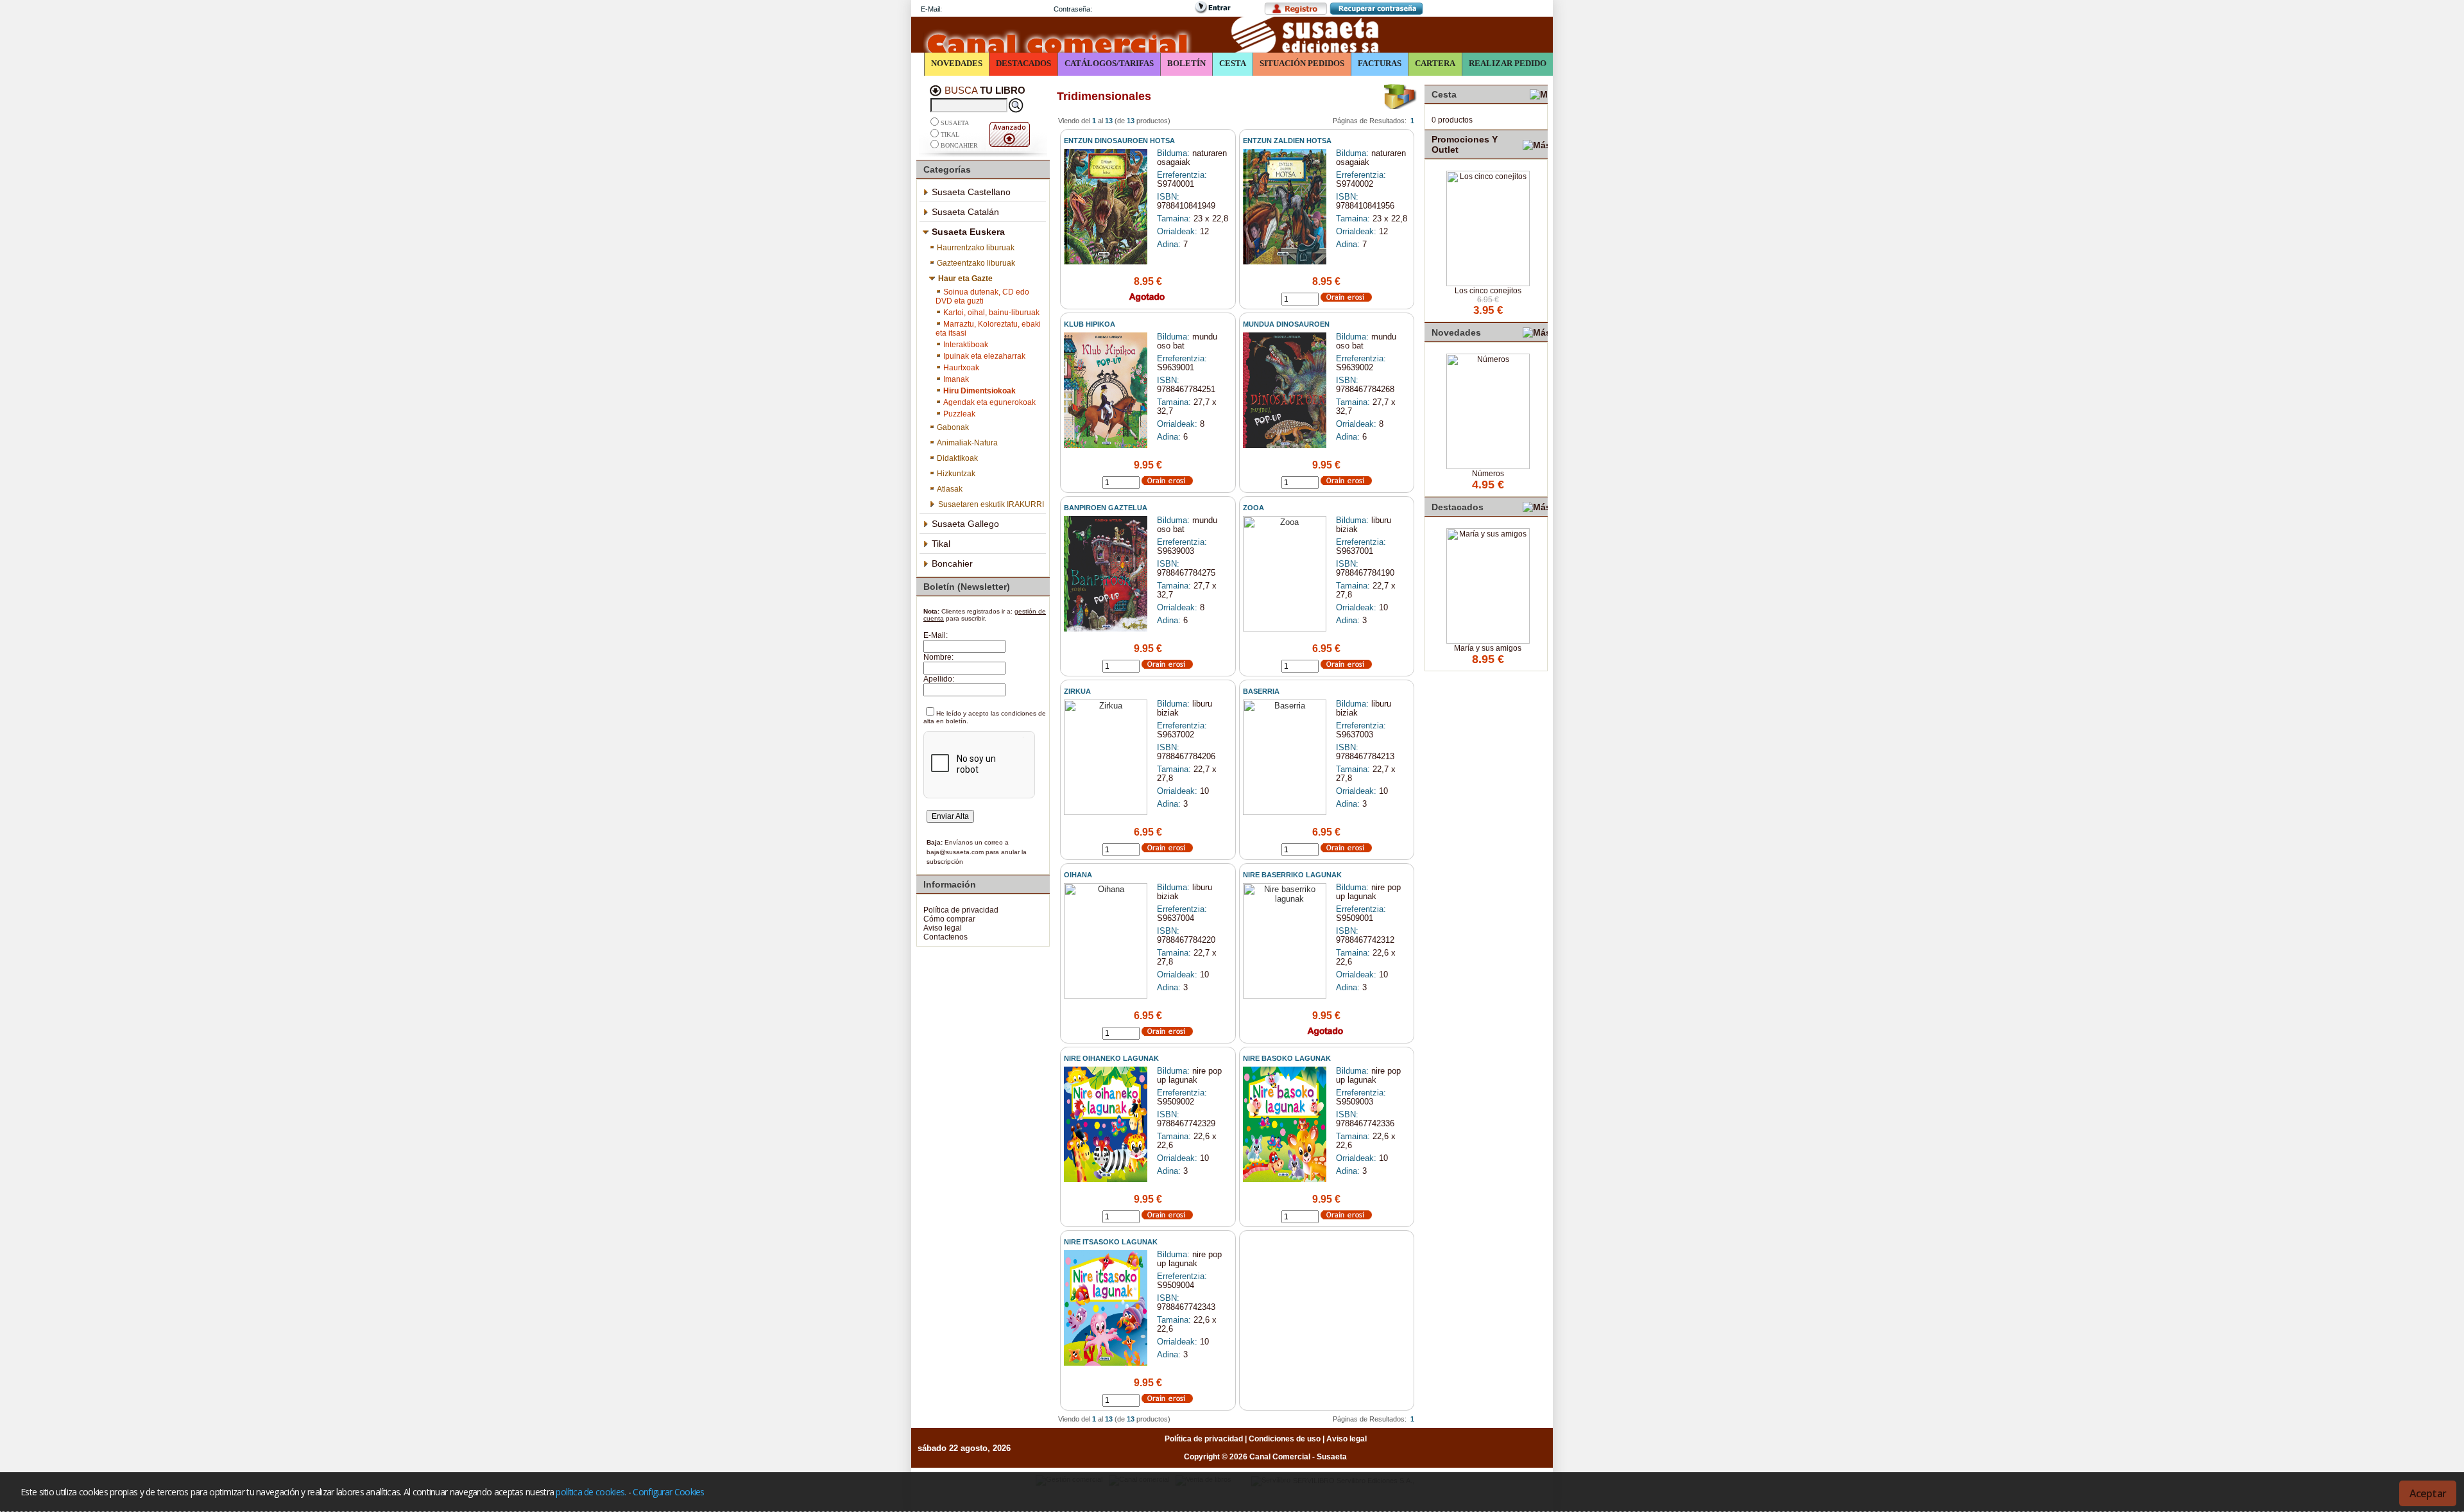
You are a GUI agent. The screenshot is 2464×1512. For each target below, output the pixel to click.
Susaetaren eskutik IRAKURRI (991, 504)
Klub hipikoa (1090, 324)
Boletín (1186, 63)
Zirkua (1077, 691)
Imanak (956, 379)
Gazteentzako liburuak (976, 263)
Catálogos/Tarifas (1109, 63)
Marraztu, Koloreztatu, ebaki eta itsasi (988, 329)
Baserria (1261, 691)
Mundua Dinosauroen (1286, 324)
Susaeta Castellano (971, 192)
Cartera (1435, 63)
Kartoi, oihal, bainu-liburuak (991, 313)
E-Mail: (931, 9)
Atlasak (950, 489)
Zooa (1253, 508)
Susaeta (955, 124)
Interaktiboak (966, 345)
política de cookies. (591, 1492)
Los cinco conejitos (1488, 291)
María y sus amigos (1488, 648)
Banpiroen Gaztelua (1106, 508)
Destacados (1023, 63)
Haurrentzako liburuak (976, 248)
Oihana (1078, 875)
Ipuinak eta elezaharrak (984, 356)
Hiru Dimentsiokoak (980, 391)
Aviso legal (943, 928)
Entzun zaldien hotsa (1287, 141)
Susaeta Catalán (965, 212)
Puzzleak (959, 414)
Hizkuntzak (956, 474)
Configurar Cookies (668, 1492)
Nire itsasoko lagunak (1111, 1242)
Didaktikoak (957, 458)
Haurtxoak (961, 368)
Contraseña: (1073, 9)
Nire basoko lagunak (1287, 1058)
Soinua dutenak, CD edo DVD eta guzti (982, 296)
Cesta (1233, 63)
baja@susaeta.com (955, 852)
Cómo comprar (949, 919)
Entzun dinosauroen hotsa (1119, 141)
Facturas (1380, 63)
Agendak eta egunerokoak (989, 402)
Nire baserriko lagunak (1292, 875)
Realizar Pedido (1508, 63)
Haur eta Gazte (965, 279)
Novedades (957, 63)
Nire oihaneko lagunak (1111, 1058)
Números (1488, 474)
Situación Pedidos (1302, 63)
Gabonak (953, 427)
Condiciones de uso (1285, 1439)
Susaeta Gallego (965, 524)
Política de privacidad (961, 910)
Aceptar (2428, 1493)
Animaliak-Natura (967, 443)
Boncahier (959, 145)
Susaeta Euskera (968, 232)
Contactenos (945, 937)
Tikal (950, 134)
